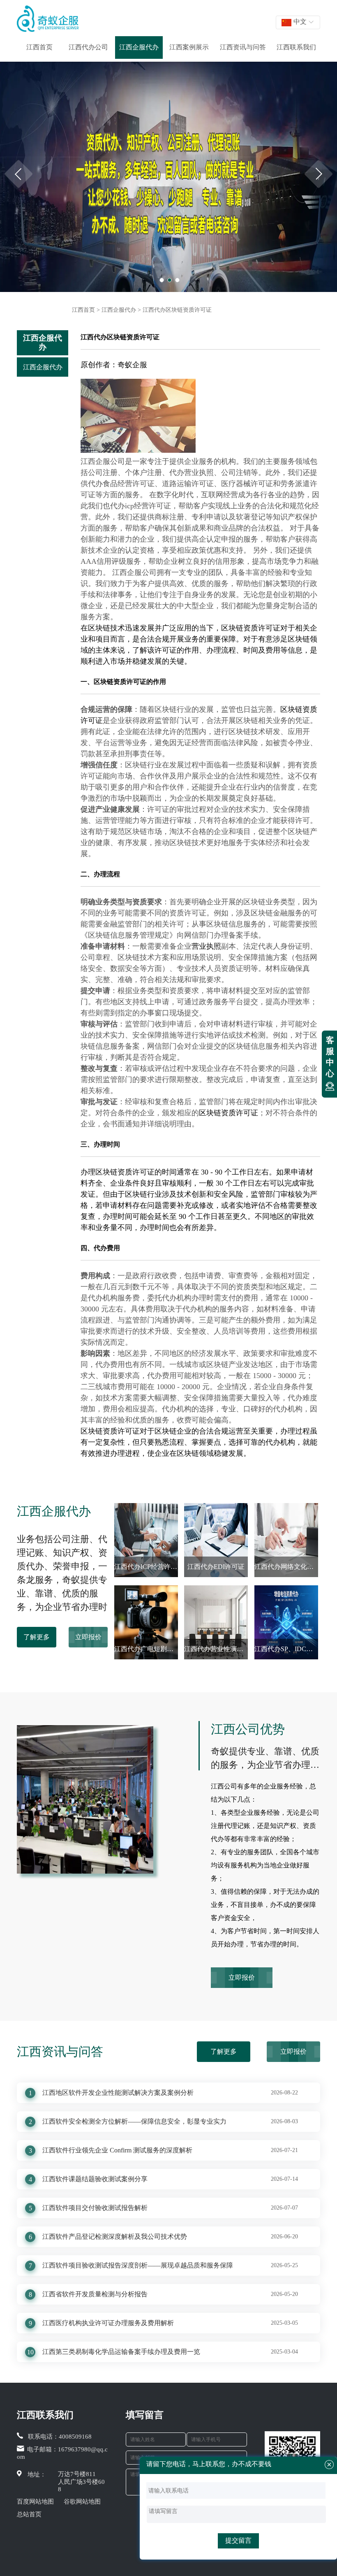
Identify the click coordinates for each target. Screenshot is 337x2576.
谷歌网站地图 (82, 2502)
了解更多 (37, 1637)
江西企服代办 (139, 47)
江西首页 (39, 47)
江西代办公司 (88, 47)
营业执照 (206, 946)
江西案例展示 (189, 47)
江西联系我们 (296, 47)
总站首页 (29, 2514)
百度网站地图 (35, 2502)
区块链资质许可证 (251, 628)
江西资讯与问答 (243, 47)
